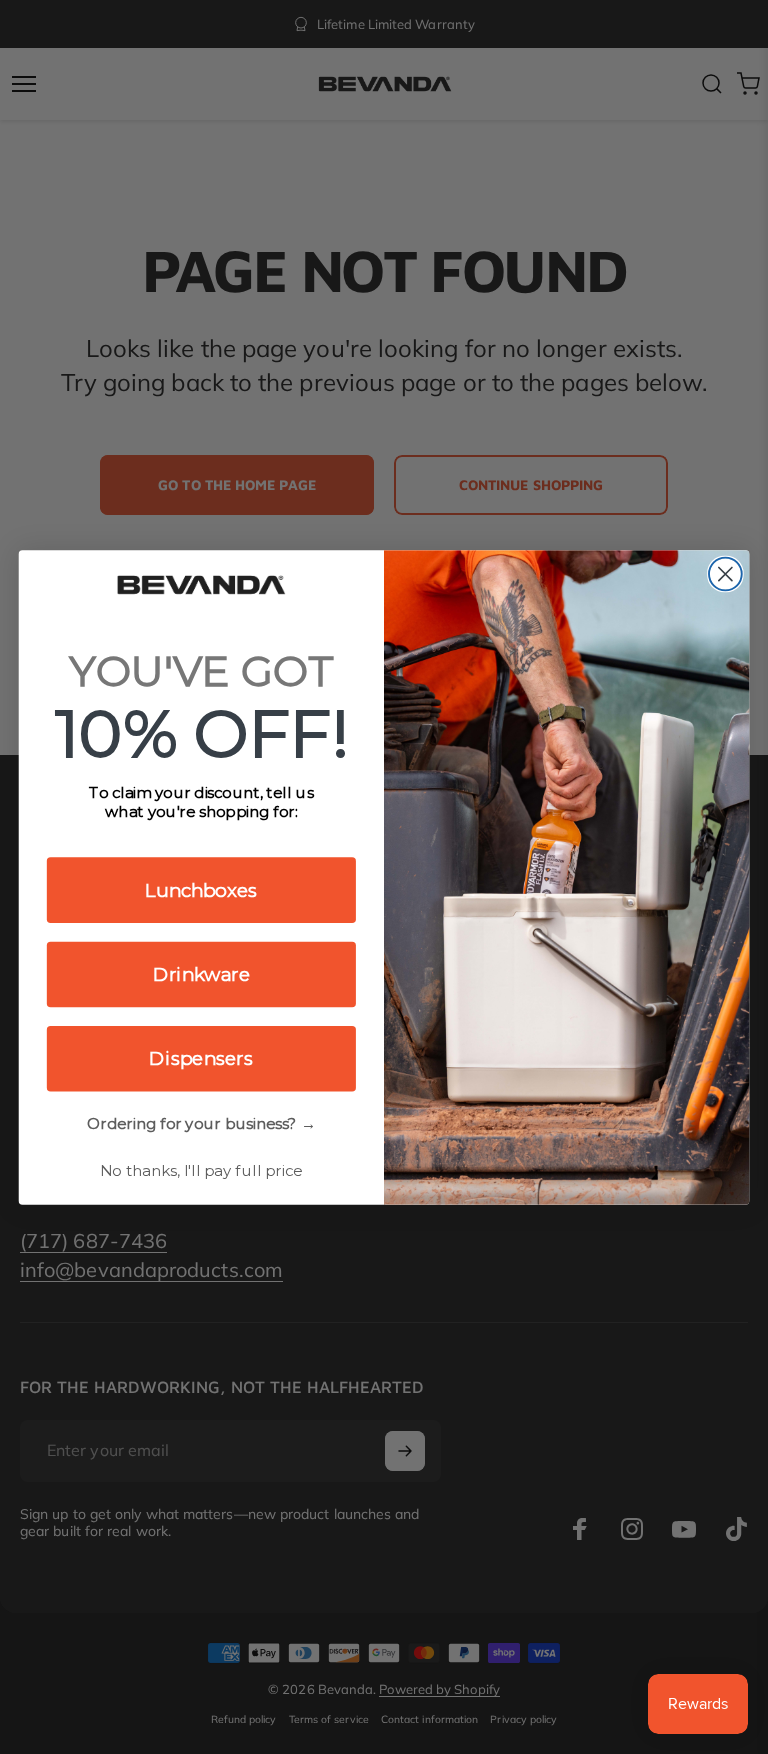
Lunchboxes (201, 889)
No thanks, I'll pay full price (201, 1170)
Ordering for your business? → (201, 1123)
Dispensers (201, 1058)
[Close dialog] (725, 573)
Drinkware (201, 974)
